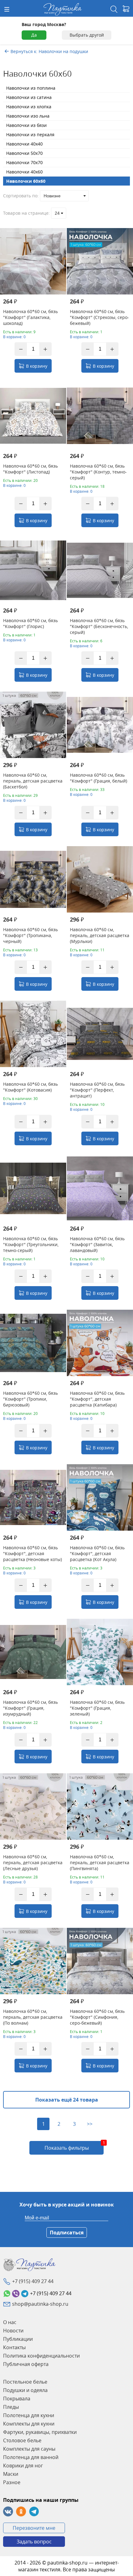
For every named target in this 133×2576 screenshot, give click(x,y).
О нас (10, 2322)
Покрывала (17, 2399)
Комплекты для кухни (29, 2424)
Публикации (18, 2339)
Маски (11, 2474)
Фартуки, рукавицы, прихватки (40, 2432)
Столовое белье (22, 2440)
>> (90, 2124)
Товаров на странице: (26, 213)
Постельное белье (25, 2382)
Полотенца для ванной (31, 2457)
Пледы (11, 2407)
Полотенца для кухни (29, 2415)
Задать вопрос (34, 2542)
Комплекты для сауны (29, 2449)
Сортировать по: (21, 196)
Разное (12, 2482)
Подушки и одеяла (25, 2390)
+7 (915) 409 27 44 (33, 2281)
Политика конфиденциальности (41, 2356)
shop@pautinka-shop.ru (40, 2304)
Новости (13, 2331)
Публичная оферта (26, 2364)
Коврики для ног (23, 2466)
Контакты (14, 2347)
